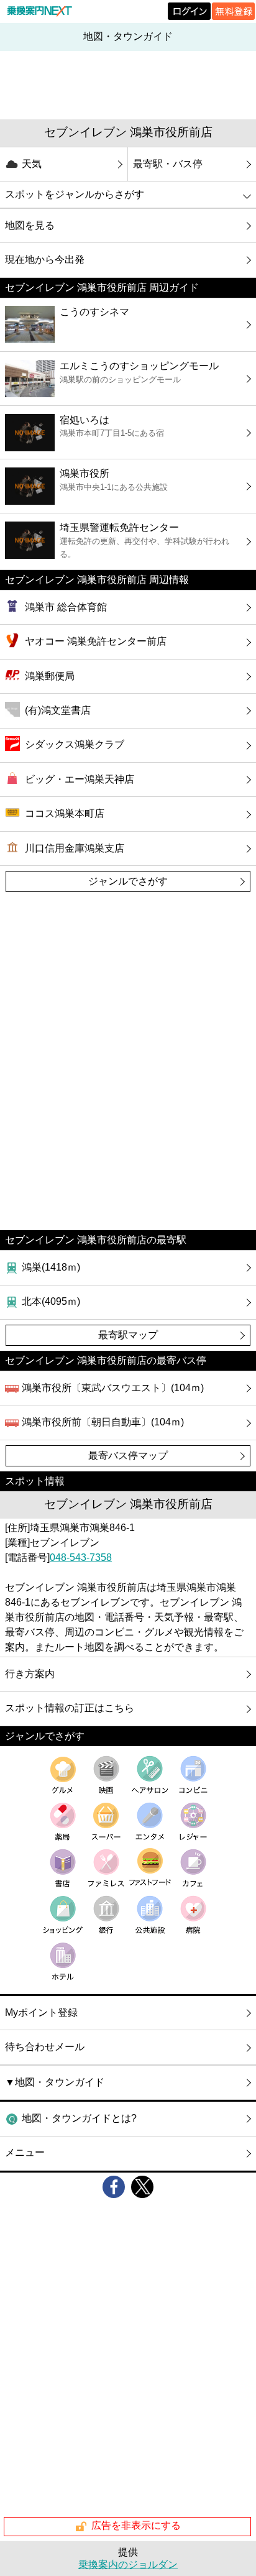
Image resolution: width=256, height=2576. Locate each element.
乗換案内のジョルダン (128, 2564)
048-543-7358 (81, 1557)
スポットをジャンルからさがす (75, 194)
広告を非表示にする (136, 2526)
